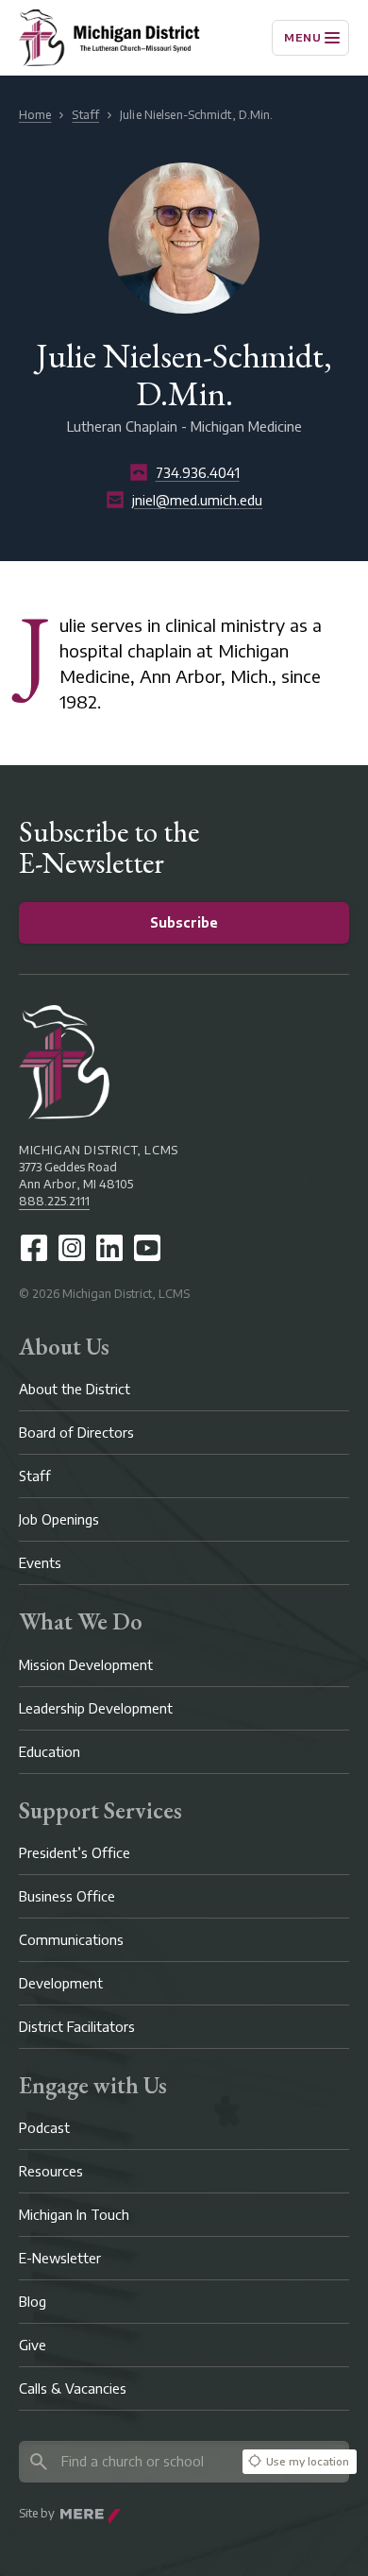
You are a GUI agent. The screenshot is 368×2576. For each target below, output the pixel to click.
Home (35, 115)
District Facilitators (77, 2027)
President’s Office (75, 1853)
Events (40, 1563)
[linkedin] (109, 1248)
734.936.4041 (198, 473)
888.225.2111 (54, 1201)
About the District (75, 1389)
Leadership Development (96, 1708)
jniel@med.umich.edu (197, 500)
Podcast (44, 2128)
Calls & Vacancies (73, 2388)
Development (61, 1983)
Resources (51, 2171)
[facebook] (34, 1248)
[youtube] (147, 1248)
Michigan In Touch (74, 2215)
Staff (85, 115)
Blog (33, 2302)
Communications (71, 1940)
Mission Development (86, 1665)
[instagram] (72, 1248)
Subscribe (184, 922)
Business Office (67, 1896)
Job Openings (59, 1519)
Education (50, 1752)
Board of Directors (76, 1433)
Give (33, 2345)
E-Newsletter (60, 2258)
